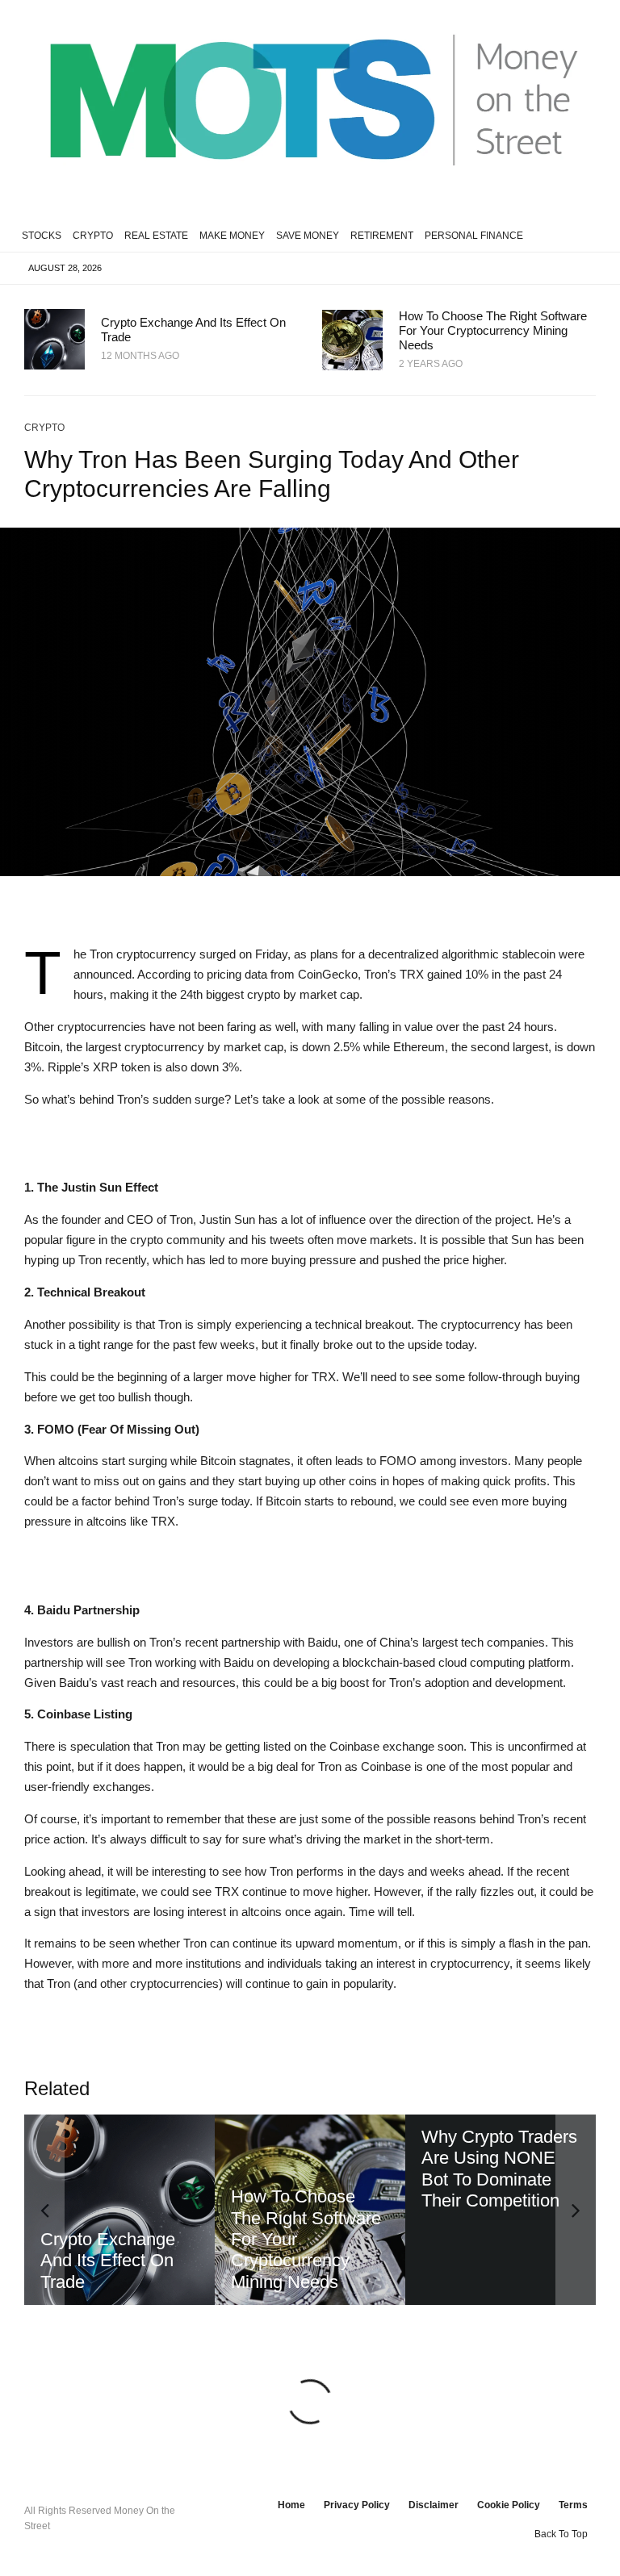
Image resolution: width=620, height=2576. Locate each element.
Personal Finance (474, 236)
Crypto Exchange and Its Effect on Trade (193, 330)
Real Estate (156, 236)
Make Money (232, 236)
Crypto (93, 236)
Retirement (382, 236)
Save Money (308, 236)
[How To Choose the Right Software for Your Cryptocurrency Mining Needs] (119, 2210)
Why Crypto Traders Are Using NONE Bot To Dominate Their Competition (309, 2169)
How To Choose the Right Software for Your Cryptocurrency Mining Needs (493, 330)
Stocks (42, 236)
